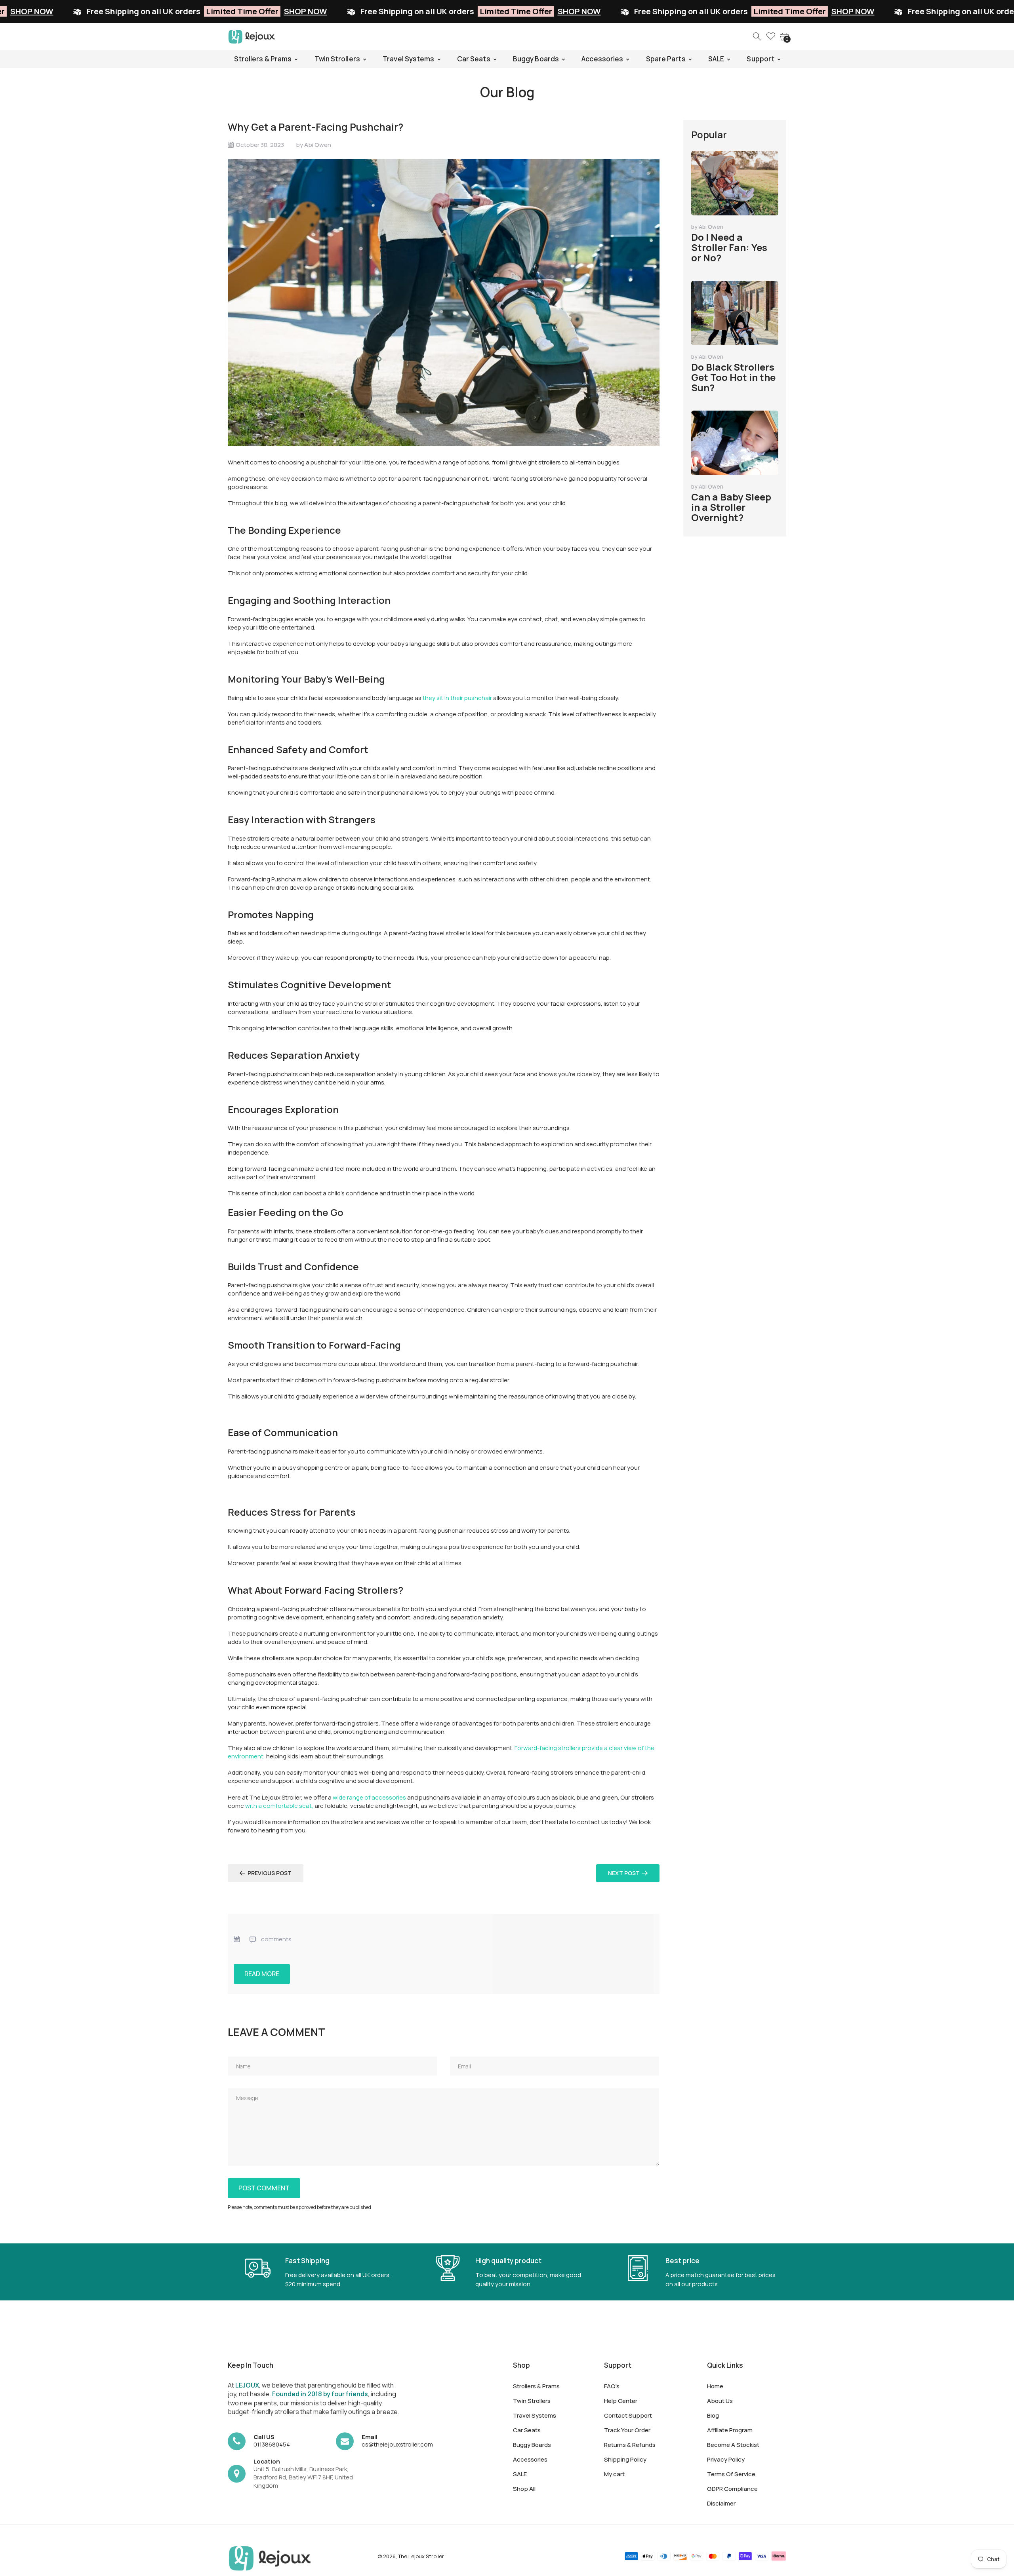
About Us (720, 2401)
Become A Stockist (733, 2445)
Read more (262, 1974)
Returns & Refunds (630, 2445)
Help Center (621, 2401)
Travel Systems (535, 2415)
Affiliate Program (730, 2430)
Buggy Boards (532, 2445)
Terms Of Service (731, 2474)
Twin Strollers (532, 2401)
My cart (614, 2474)
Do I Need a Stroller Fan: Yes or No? (729, 247)
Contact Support (628, 2415)
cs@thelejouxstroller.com (397, 2444)
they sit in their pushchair (457, 698)
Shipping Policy (625, 2459)
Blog (713, 2415)
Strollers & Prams (536, 2386)
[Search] (757, 37)
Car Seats (527, 2430)
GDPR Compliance (732, 2489)
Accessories (530, 2459)
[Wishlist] (771, 37)
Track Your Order (627, 2430)
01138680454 (272, 2444)
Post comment (264, 2188)
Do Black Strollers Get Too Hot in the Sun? (733, 377)
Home (715, 2386)
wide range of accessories (369, 1797)
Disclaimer (721, 2503)
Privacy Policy (726, 2459)
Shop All (524, 2489)
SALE (520, 2474)
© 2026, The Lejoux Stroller (411, 2556)
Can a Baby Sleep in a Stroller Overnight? (731, 507)
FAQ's (612, 2386)
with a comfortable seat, (279, 1806)
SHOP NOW (129, 11)
